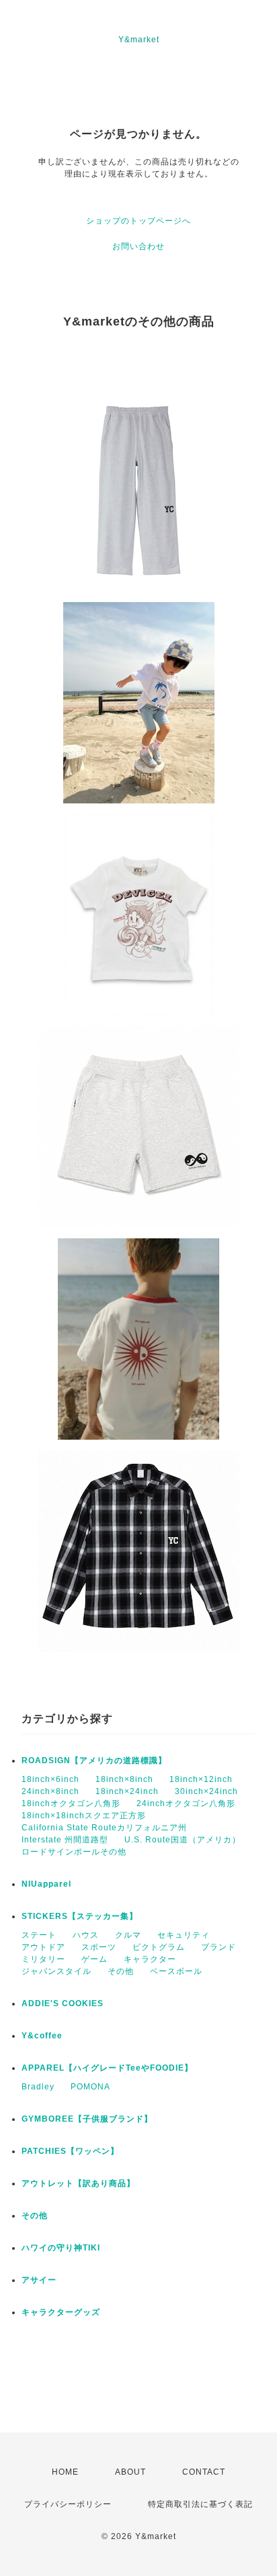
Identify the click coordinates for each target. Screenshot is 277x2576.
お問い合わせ (138, 246)
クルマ (128, 1935)
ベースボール (176, 1971)
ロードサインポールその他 (74, 1852)
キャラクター (150, 1959)
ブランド (219, 1947)
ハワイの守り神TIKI (61, 2248)
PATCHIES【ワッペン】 (70, 2151)
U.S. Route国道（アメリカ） (183, 1840)
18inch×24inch (127, 1791)
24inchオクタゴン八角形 (186, 1803)
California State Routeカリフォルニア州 (104, 1828)
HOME (65, 2472)
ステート (39, 1935)
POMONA (90, 2087)
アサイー (39, 2280)
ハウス (86, 1935)
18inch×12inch (201, 1779)
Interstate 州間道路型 (65, 1840)
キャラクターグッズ (61, 2312)
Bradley (38, 2087)
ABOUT (130, 2472)
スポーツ (99, 1947)
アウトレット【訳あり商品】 (78, 2183)
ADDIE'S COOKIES (63, 2003)
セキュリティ (184, 1935)
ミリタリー (43, 1959)
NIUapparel (46, 1884)
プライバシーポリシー (68, 2504)
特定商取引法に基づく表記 (200, 2504)
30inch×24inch (206, 1791)
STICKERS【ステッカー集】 (80, 1916)
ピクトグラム (159, 1947)
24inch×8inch (50, 1791)
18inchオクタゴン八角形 (71, 1803)
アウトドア (43, 1947)
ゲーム (94, 1959)
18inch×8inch (124, 1779)
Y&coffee (42, 2036)
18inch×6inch (50, 1779)
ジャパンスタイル (56, 1971)
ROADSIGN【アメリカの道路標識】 (94, 1761)
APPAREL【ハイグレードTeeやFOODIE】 (107, 2068)
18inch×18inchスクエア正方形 (84, 1816)
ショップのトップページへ (138, 221)
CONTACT (204, 2472)
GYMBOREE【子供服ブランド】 (87, 2119)
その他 (121, 1971)
